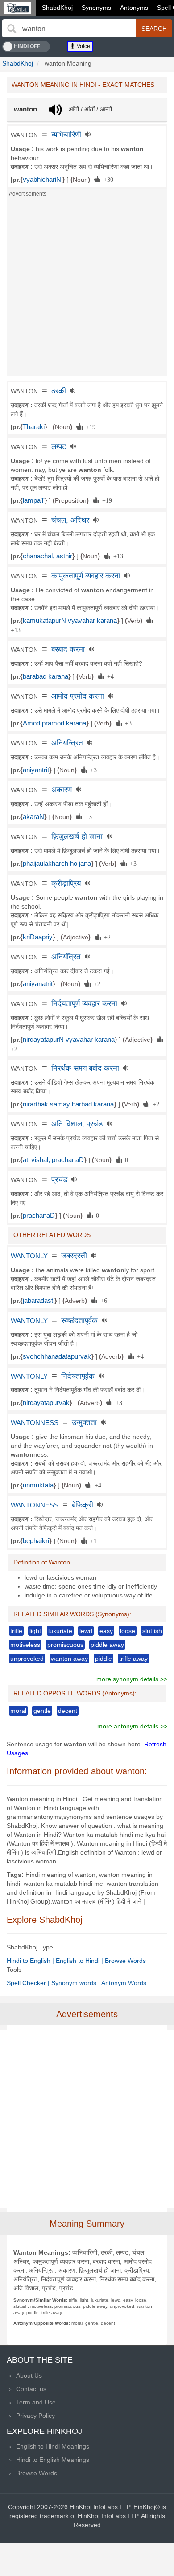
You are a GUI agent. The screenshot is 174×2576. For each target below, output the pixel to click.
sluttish (152, 1631)
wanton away (69, 1659)
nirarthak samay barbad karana (68, 1104)
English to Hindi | (80, 1961)
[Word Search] (12, 29)
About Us (29, 2375)
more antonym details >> (132, 1726)
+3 (127, 723)
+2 (106, 937)
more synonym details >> (132, 1679)
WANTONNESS (35, 1423)
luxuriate (60, 1631)
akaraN (33, 817)
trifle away (133, 1659)
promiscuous (65, 1645)
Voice (83, 46)
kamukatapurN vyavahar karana (70, 621)
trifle (16, 1631)
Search (154, 29)
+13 (117, 556)
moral (18, 1711)
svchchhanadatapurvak (57, 1356)
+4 (109, 676)
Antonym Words (124, 1983)
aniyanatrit (38, 984)
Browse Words (125, 1961)
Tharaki (34, 427)
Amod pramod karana (54, 723)
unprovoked (27, 1659)
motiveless (25, 1645)
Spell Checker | (29, 1983)
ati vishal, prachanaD (53, 1160)
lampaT (34, 500)
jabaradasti (39, 1301)
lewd (86, 1631)
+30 (107, 179)
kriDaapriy (38, 937)
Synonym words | (76, 1983)
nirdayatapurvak (46, 1403)
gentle (42, 1711)
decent (68, 1711)
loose (128, 1631)
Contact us (31, 2389)
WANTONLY (29, 1256)
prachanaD (39, 1216)
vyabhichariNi (43, 180)
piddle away (107, 1645)
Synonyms (96, 8)
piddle (104, 1659)
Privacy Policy (35, 2416)
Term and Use (36, 2402)
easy (106, 1631)
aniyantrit (36, 770)
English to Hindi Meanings (53, 2446)
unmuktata (38, 1485)
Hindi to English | (31, 1961)
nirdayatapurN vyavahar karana (69, 1040)
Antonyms (134, 8)
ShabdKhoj (57, 8)
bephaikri (36, 1541)
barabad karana (46, 676)
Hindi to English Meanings (53, 2460)
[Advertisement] (87, 289)
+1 (92, 1540)
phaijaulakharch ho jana (57, 864)
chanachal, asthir (48, 556)
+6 (102, 1300)
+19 (89, 426)
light (35, 1631)
